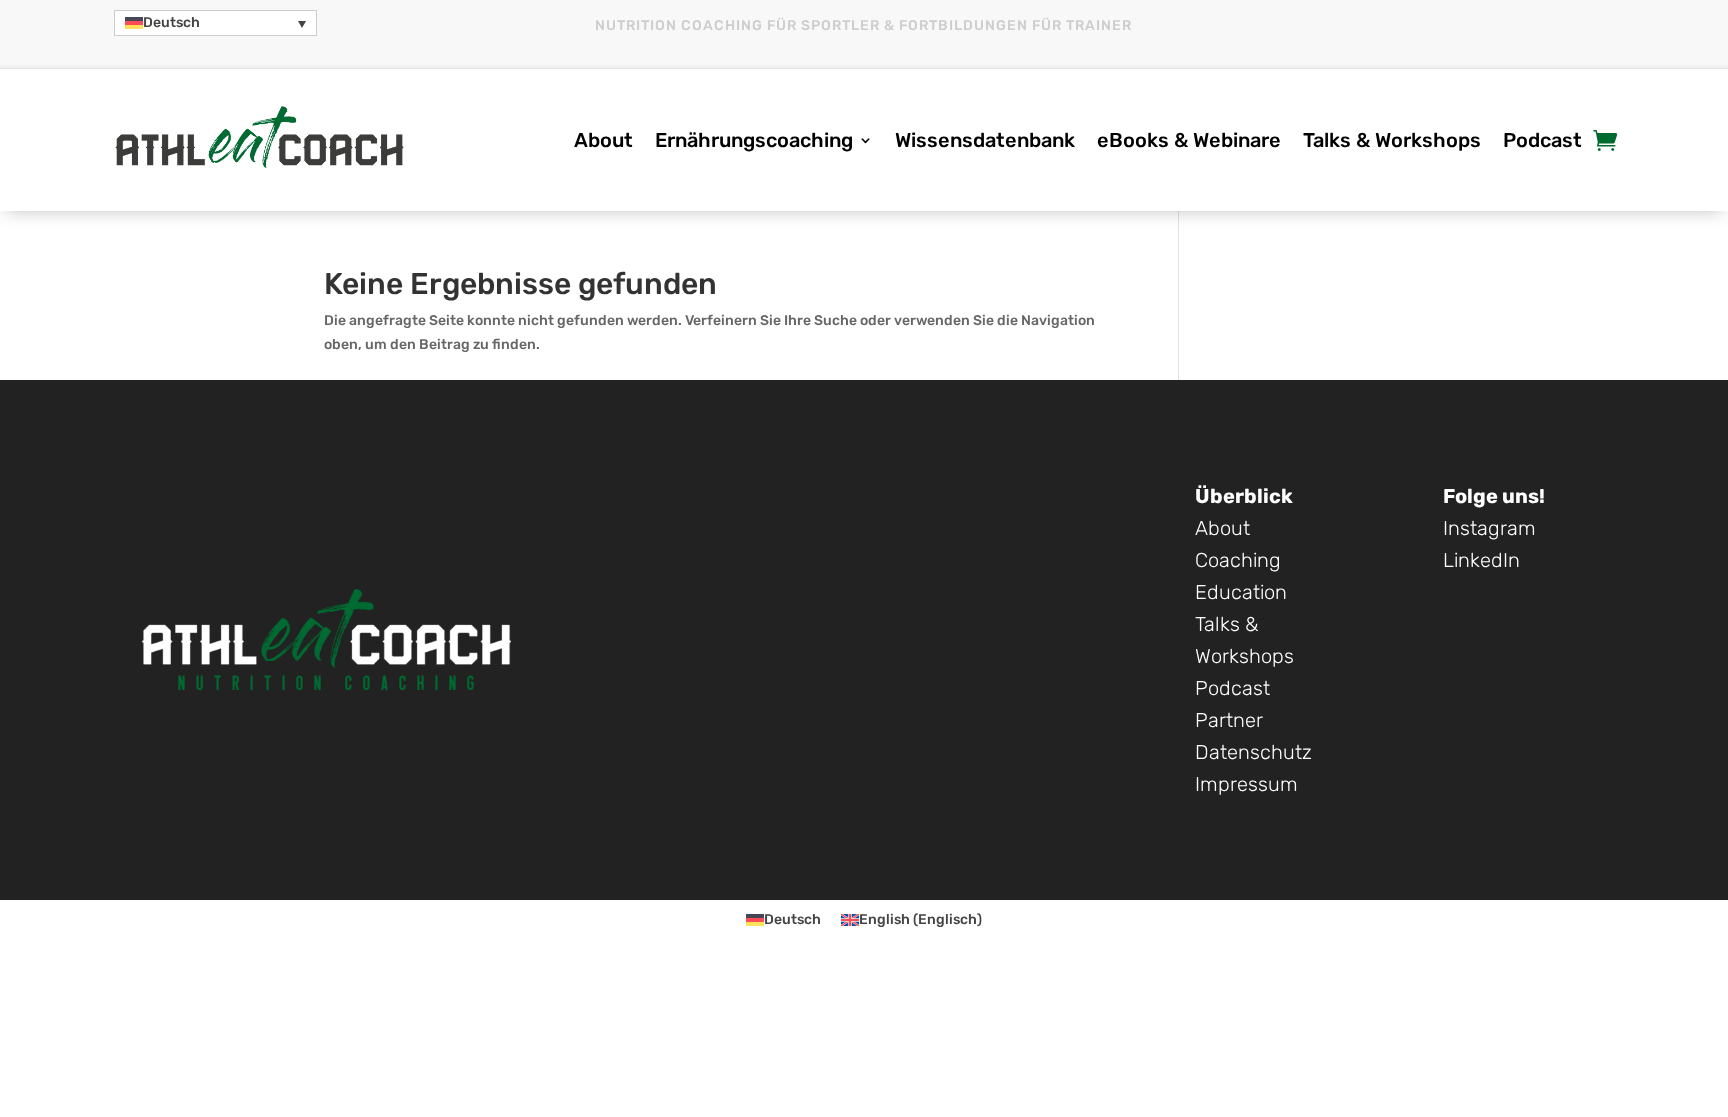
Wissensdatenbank (985, 142)
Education (1241, 592)
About (603, 142)
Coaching (1238, 560)
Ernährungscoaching (754, 142)
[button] (215, 23)
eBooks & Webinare (1189, 142)
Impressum (1246, 784)
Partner (1229, 720)
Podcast (1542, 142)
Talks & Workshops (1392, 142)
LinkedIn (1481, 560)
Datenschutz (1253, 752)
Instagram (1489, 528)
